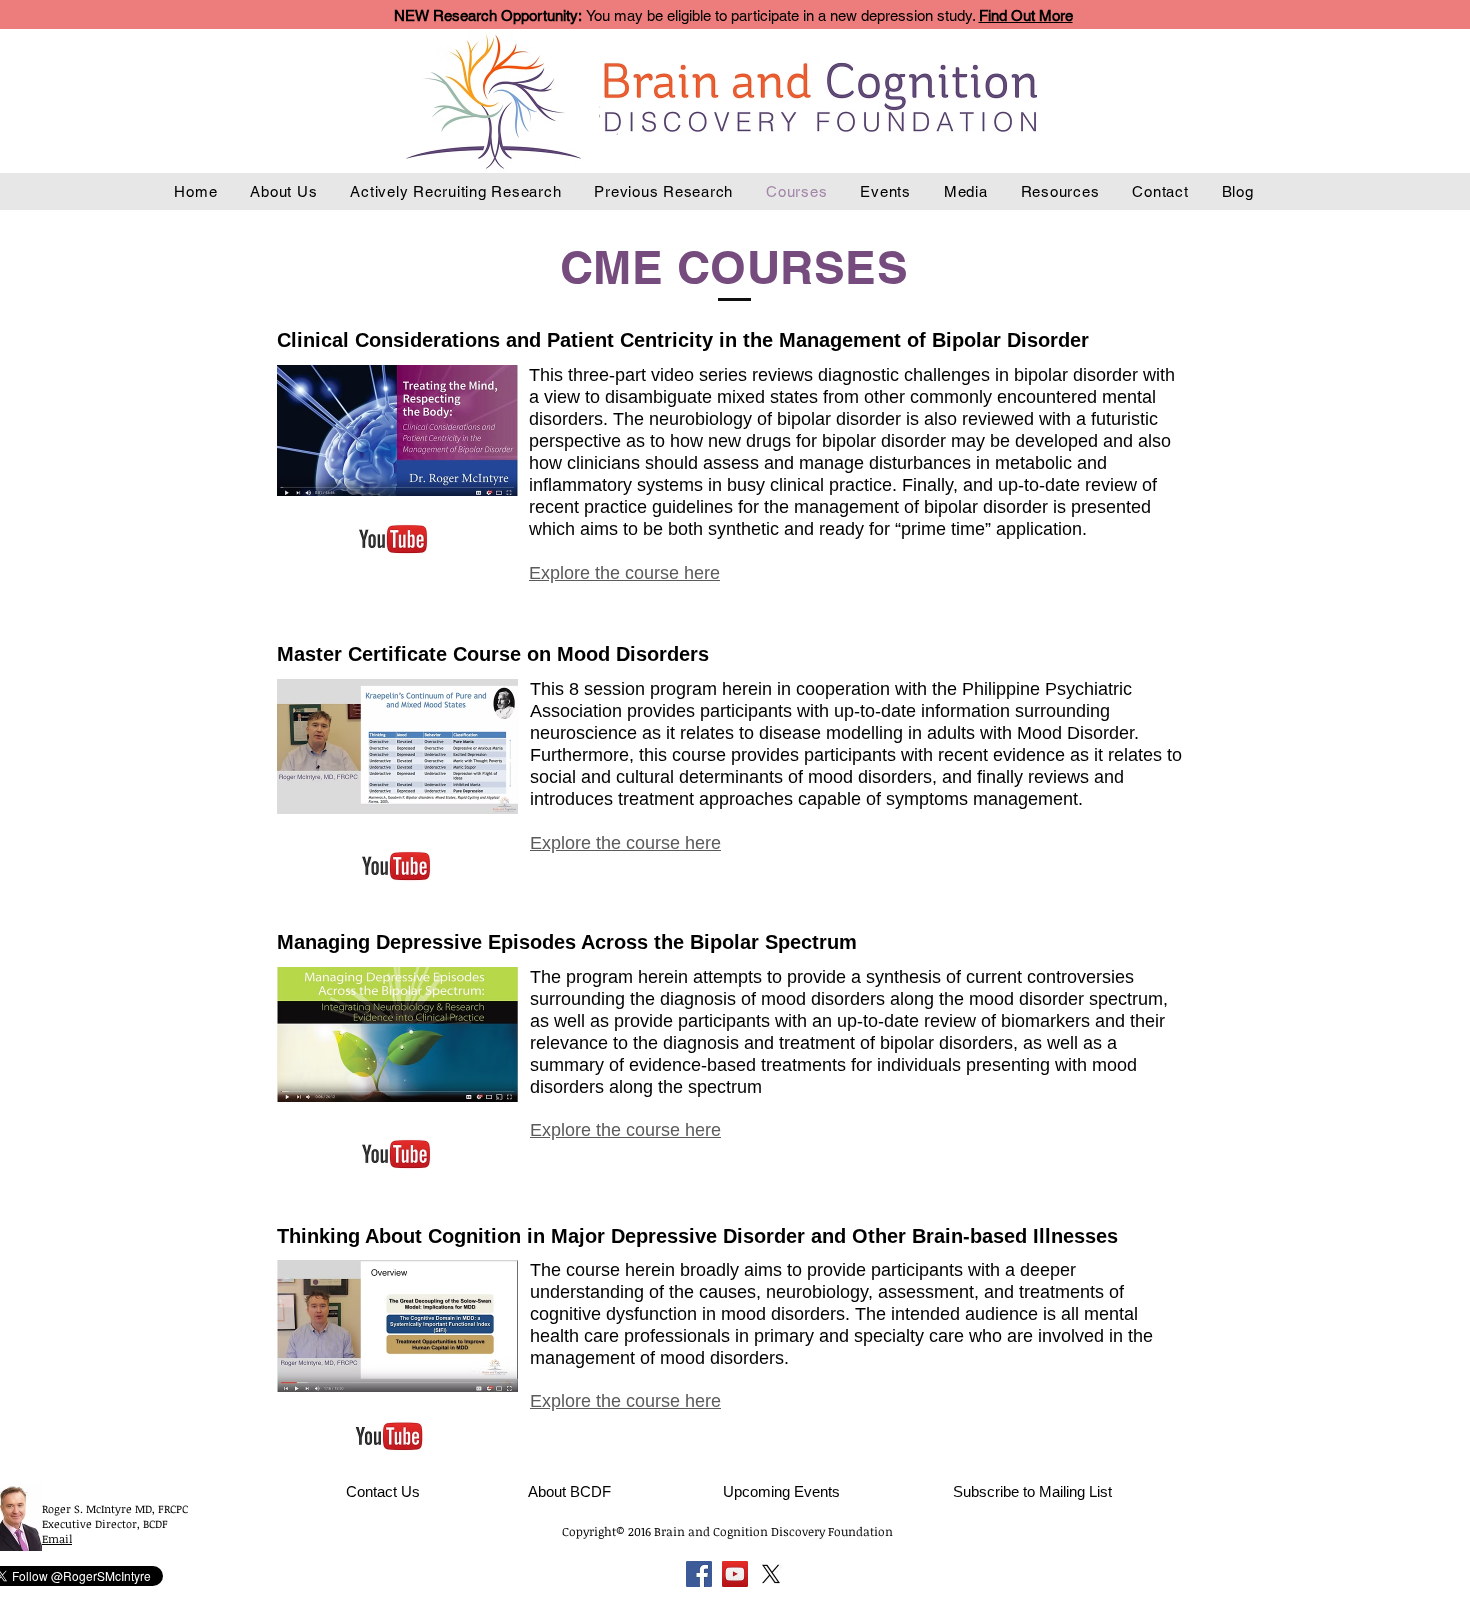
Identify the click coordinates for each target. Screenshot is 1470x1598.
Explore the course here (625, 1401)
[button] (1032, 1491)
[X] (771, 1574)
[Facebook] (699, 1574)
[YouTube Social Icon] (735, 1574)
